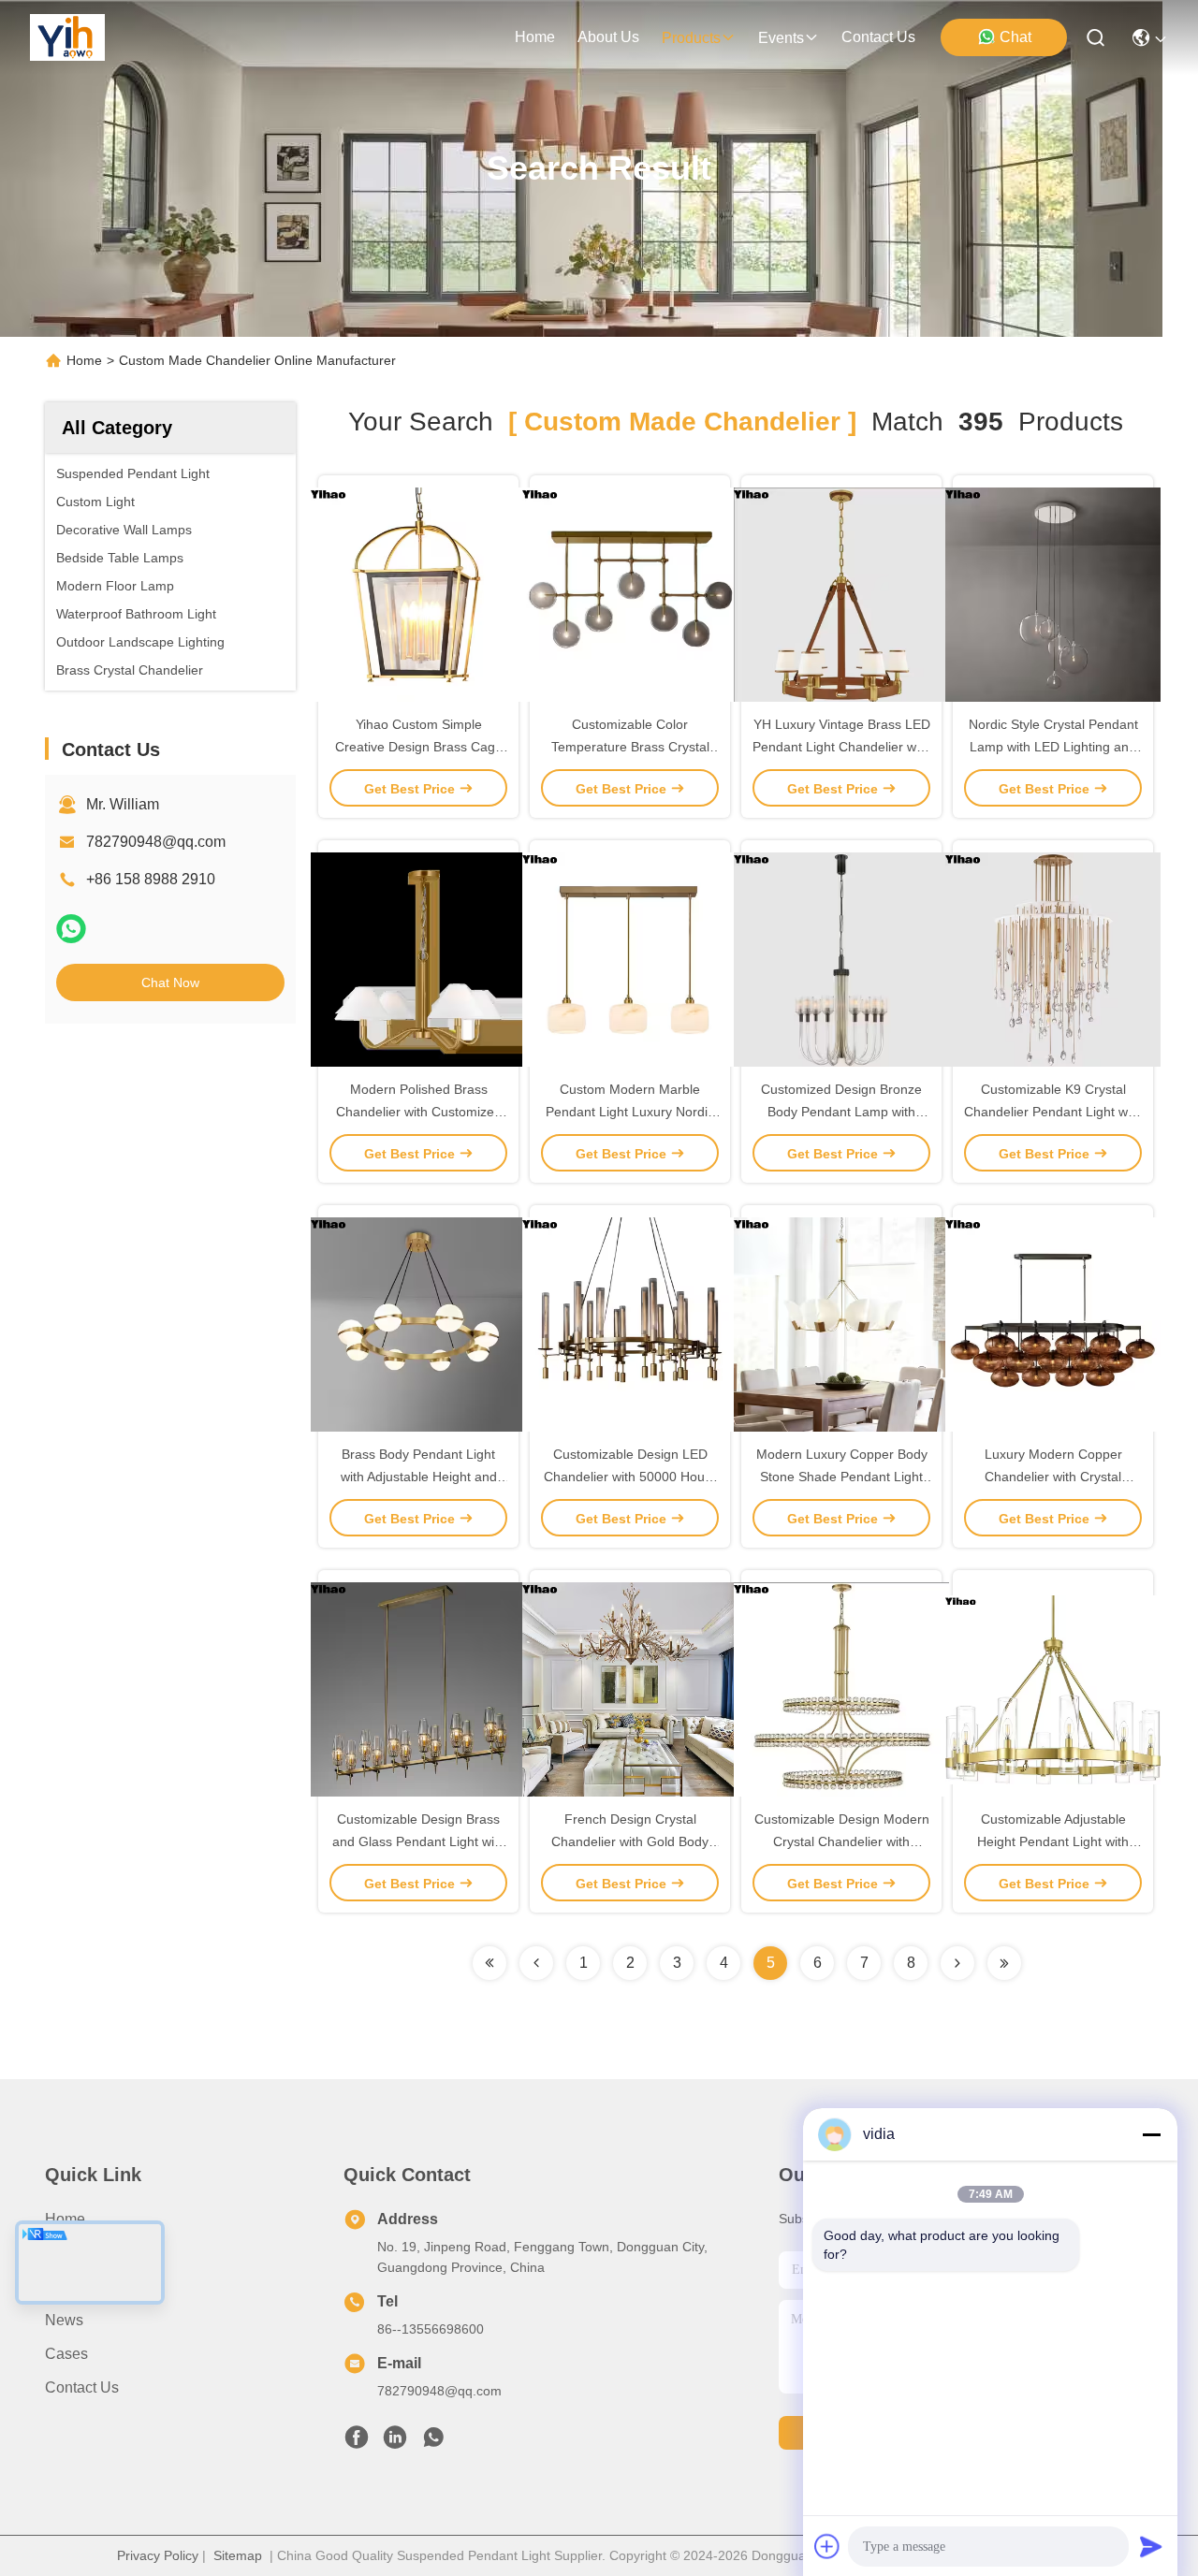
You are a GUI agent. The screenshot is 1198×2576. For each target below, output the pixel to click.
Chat (1015, 37)
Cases (66, 2354)
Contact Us (82, 2387)
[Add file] (827, 2546)
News (64, 2320)
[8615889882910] (433, 2442)
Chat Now (170, 982)
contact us (878, 37)
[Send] (1151, 2546)
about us (608, 37)
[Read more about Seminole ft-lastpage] (1004, 1963)
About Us (76, 2253)
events (781, 38)
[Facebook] (357, 2442)
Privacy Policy (158, 2555)
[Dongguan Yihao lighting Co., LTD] (67, 37)
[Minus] (1151, 2134)
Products (74, 2286)
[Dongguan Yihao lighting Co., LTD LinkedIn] (395, 2442)
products (691, 38)
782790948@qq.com (156, 842)
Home (535, 37)
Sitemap (238, 2555)
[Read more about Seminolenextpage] (957, 1963)
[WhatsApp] (71, 929)
